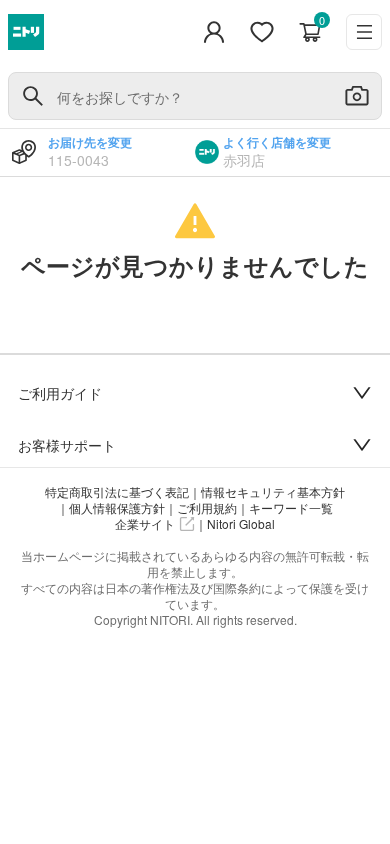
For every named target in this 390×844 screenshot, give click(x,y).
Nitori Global (241, 524)
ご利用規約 (207, 508)
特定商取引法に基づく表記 (117, 492)
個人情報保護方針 (117, 508)
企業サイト (145, 524)
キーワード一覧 (291, 508)
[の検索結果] (33, 96)
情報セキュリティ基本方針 (273, 492)
